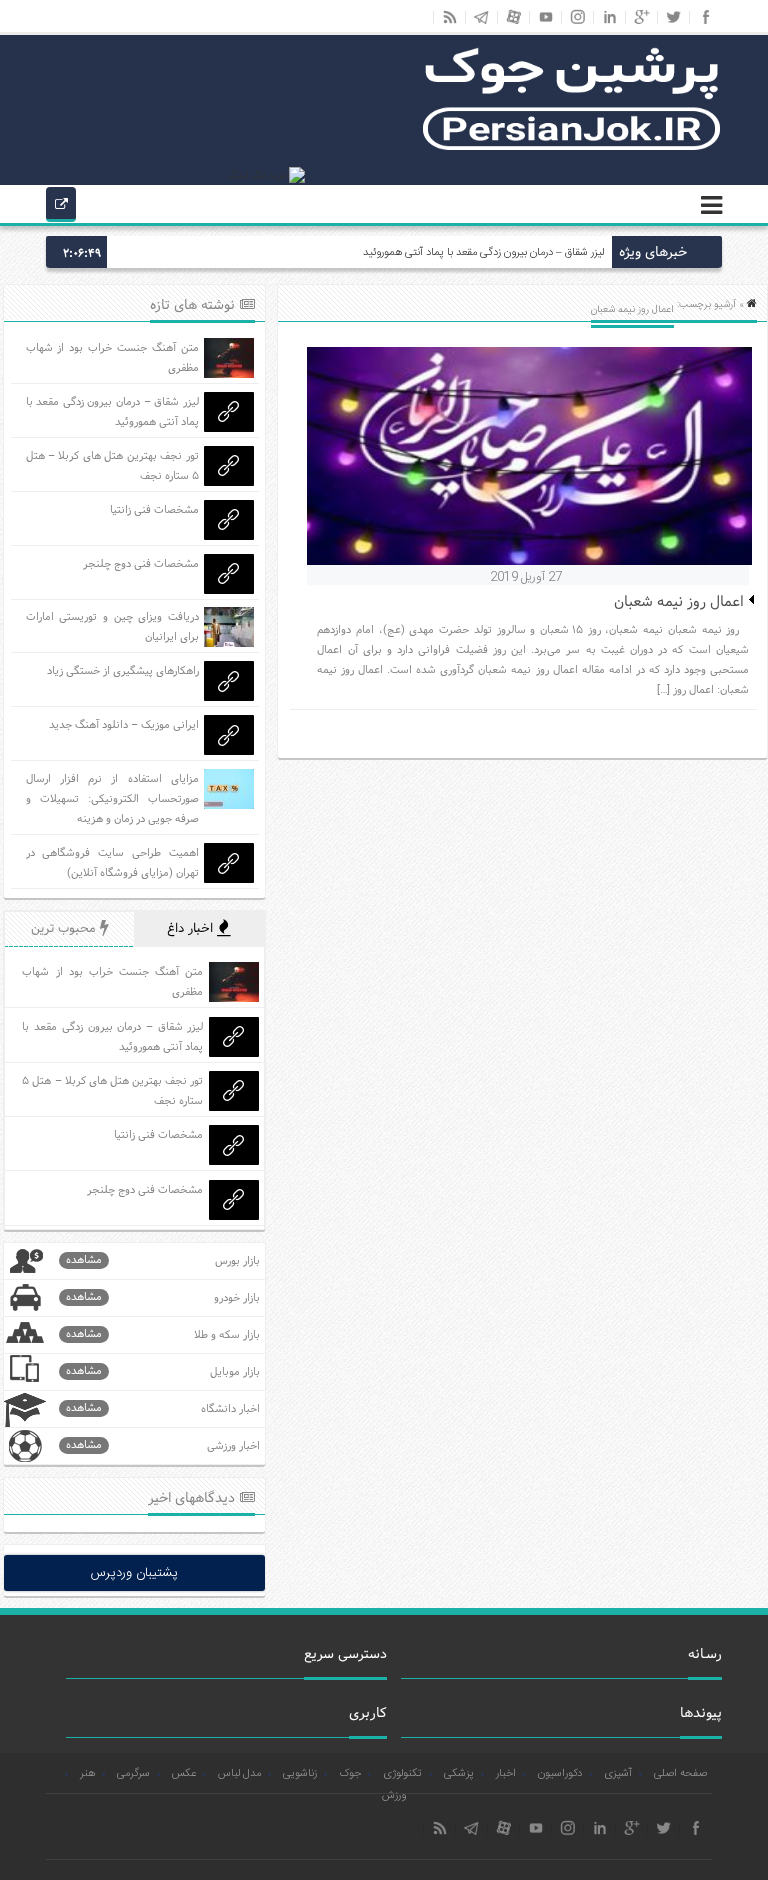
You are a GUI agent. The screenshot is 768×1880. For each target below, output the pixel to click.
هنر (87, 1774)
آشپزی (618, 1774)
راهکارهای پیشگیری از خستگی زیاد (123, 671)
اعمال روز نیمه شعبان (679, 602)
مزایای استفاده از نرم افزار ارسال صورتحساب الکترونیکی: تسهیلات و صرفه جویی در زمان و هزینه (112, 799)
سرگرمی (133, 1774)
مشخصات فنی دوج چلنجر (141, 564)
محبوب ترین (65, 929)
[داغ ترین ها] (61, 207)
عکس (184, 1774)
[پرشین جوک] (572, 148)
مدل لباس (239, 1774)
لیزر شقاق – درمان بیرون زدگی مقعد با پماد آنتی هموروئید (483, 253)
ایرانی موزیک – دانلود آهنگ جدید (124, 725)
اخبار (506, 1774)
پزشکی (459, 1774)
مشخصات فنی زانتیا (154, 510)
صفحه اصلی (680, 1774)
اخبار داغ (192, 929)
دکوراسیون (560, 1774)
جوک (350, 1774)
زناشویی (300, 1774)
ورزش (394, 1796)
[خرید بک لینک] (266, 176)
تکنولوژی (402, 1774)
